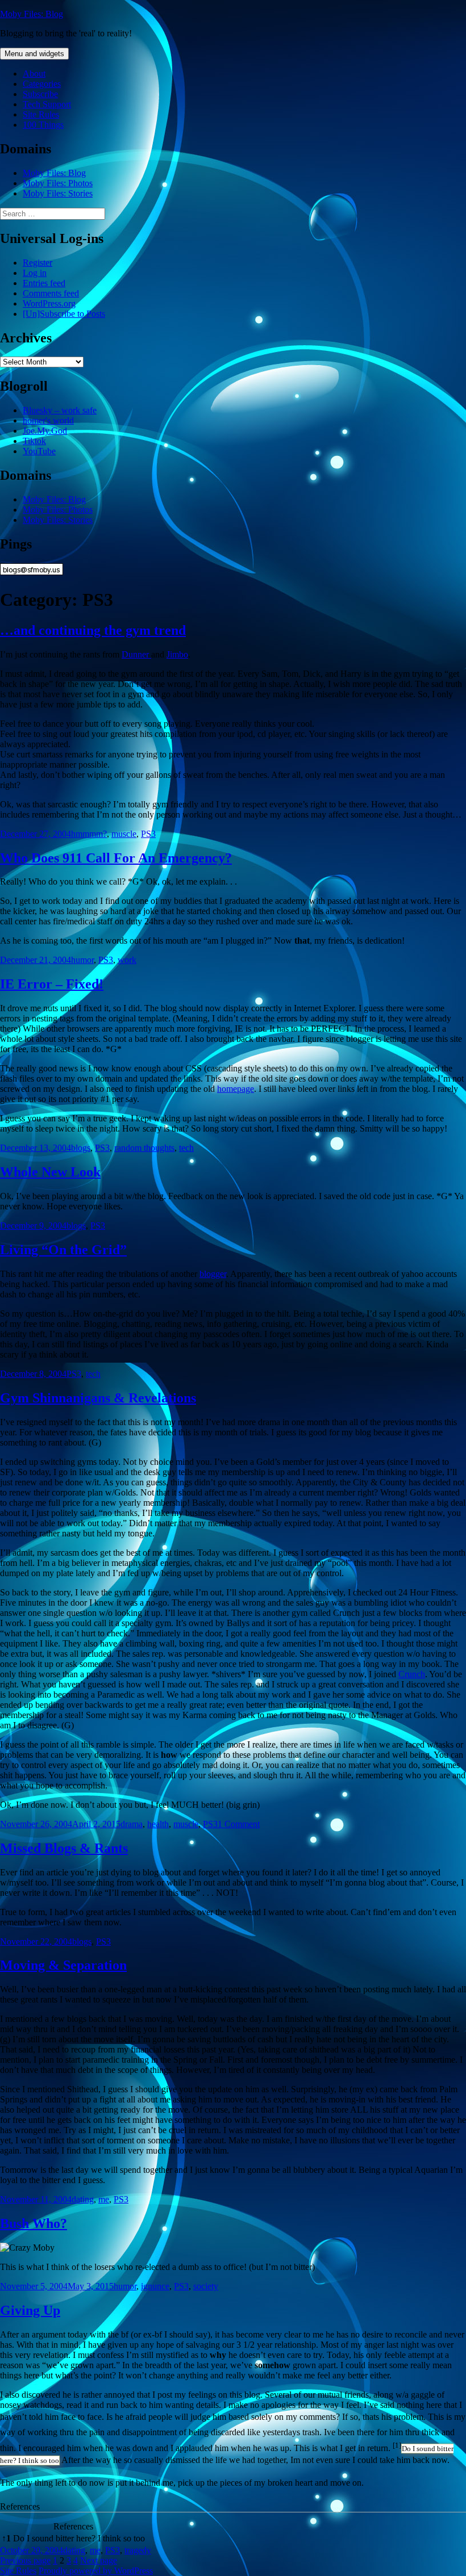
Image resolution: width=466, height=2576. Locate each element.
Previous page (25, 2560)
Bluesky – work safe (60, 410)
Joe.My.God (45, 431)
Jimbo (177, 654)
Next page (99, 2560)
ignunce (155, 2286)
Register (38, 263)
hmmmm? (89, 834)
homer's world (48, 420)
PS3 (148, 834)
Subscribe (40, 94)
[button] (397, 2448)
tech (186, 1148)
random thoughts (144, 1148)
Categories (42, 84)
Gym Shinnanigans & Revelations (98, 1398)
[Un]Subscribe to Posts (64, 314)
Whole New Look (50, 1172)
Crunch (412, 1674)
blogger (213, 1274)
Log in (35, 273)
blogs (81, 1148)
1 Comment (239, 1824)
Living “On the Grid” (63, 1250)
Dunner (136, 654)
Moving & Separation (63, 1965)
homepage (236, 1089)
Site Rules (41, 114)
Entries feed (44, 283)
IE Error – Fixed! (52, 984)
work (127, 960)
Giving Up (30, 2310)
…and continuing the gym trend (93, 630)
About (34, 74)
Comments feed (51, 293)
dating (83, 2199)
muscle (124, 834)
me (104, 2199)
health (158, 1824)
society (206, 2286)
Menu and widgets (34, 54)
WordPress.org (49, 303)
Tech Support (47, 104)
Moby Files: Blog (32, 14)
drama (132, 1824)
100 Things (43, 125)
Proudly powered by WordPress (96, 2571)
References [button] (20, 2506)
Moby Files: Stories (58, 193)
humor (82, 960)
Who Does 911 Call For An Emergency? (116, 858)
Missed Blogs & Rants (64, 1848)
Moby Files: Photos (58, 183)
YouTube (39, 451)
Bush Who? (34, 2223)
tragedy (138, 2550)
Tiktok (34, 441)
